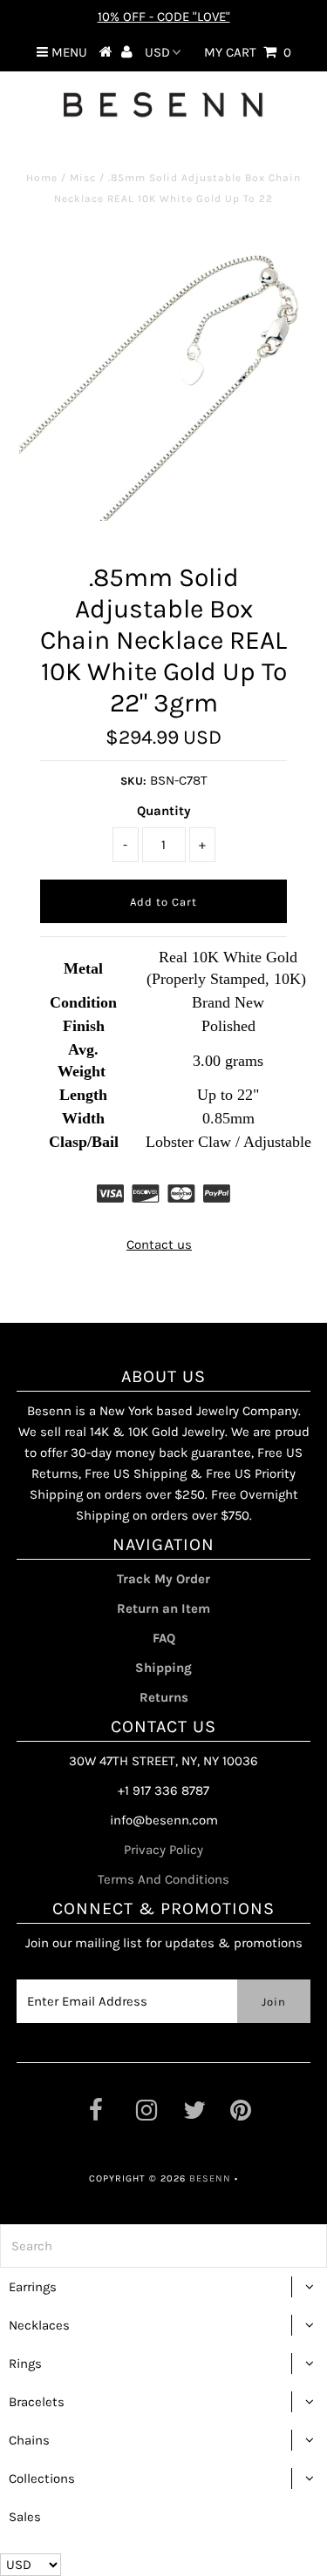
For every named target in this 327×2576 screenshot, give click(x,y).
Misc (83, 178)
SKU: (133, 781)
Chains (29, 2440)
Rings (25, 2364)
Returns (164, 1697)
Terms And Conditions (163, 1879)
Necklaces (39, 2325)
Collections (42, 2478)
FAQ (164, 1638)
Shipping (163, 1668)
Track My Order (163, 1579)
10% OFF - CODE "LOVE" (164, 17)
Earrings (33, 2287)
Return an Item (163, 1608)
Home (42, 178)
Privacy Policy (163, 1850)
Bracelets (37, 2402)
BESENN (210, 2178)
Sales (25, 2517)
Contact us (159, 1244)
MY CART (248, 52)
